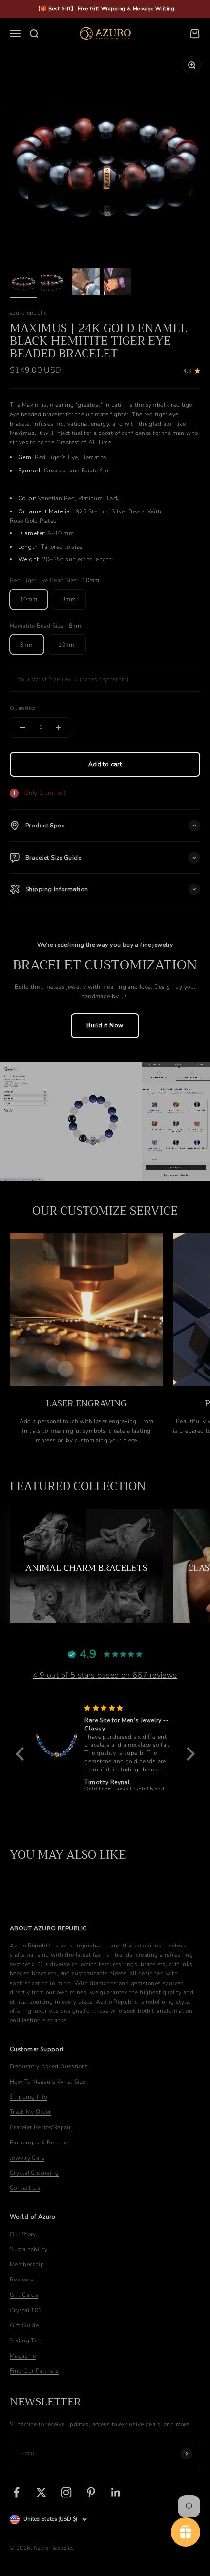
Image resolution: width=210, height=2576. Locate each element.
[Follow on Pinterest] (91, 2492)
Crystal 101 (26, 2310)
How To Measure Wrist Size (48, 2082)
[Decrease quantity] (22, 728)
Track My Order (31, 2112)
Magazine (23, 2356)
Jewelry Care (27, 2158)
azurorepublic (28, 313)
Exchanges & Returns (39, 2143)
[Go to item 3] (86, 283)
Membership (27, 2264)
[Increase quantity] (59, 728)
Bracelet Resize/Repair (40, 2127)
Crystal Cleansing (34, 2173)
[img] (127, 1708)
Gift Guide (24, 2325)
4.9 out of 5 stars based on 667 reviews (105, 1675)
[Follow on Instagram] (66, 2492)
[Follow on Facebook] (16, 2492)
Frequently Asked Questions (49, 2066)
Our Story (23, 2234)
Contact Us (25, 2188)
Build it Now (105, 1025)
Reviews (21, 2280)
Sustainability (29, 2249)
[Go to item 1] (23, 283)
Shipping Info (28, 2097)
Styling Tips (26, 2340)
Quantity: (23, 708)
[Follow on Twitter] (41, 2492)
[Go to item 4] (117, 283)
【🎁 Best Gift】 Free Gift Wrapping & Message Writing (105, 9)
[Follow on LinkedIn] (116, 2492)
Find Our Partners (34, 2371)
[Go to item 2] (55, 283)
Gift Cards (24, 2295)
